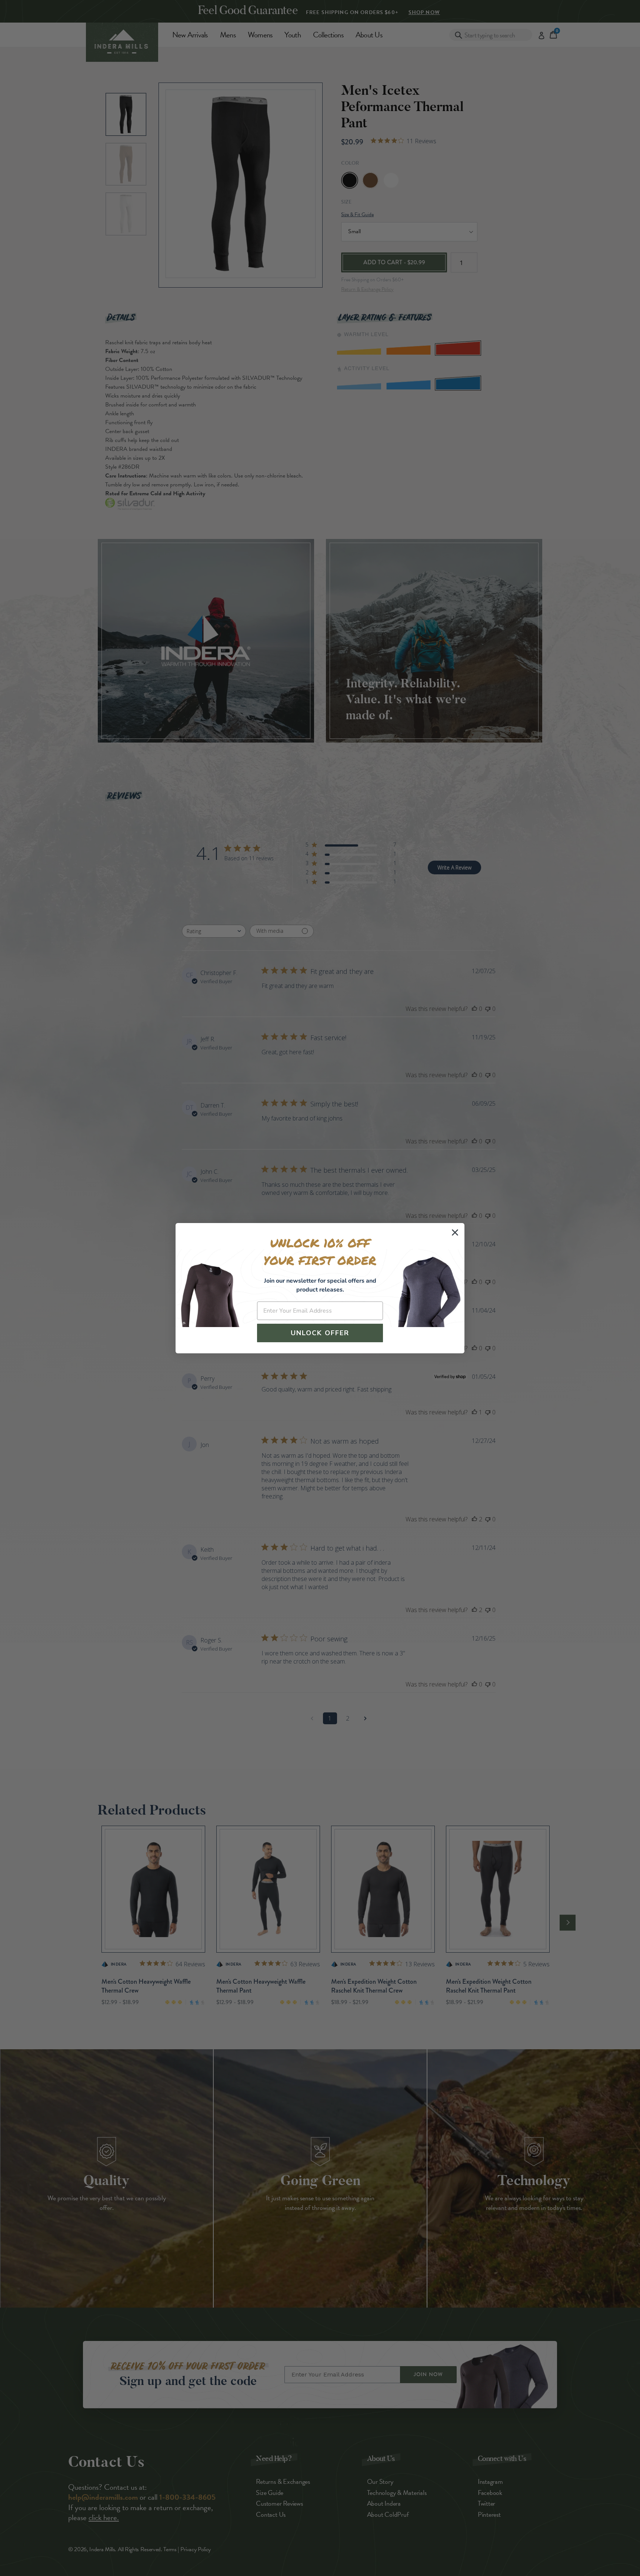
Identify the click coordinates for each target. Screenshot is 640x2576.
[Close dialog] (455, 1232)
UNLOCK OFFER (320, 1333)
